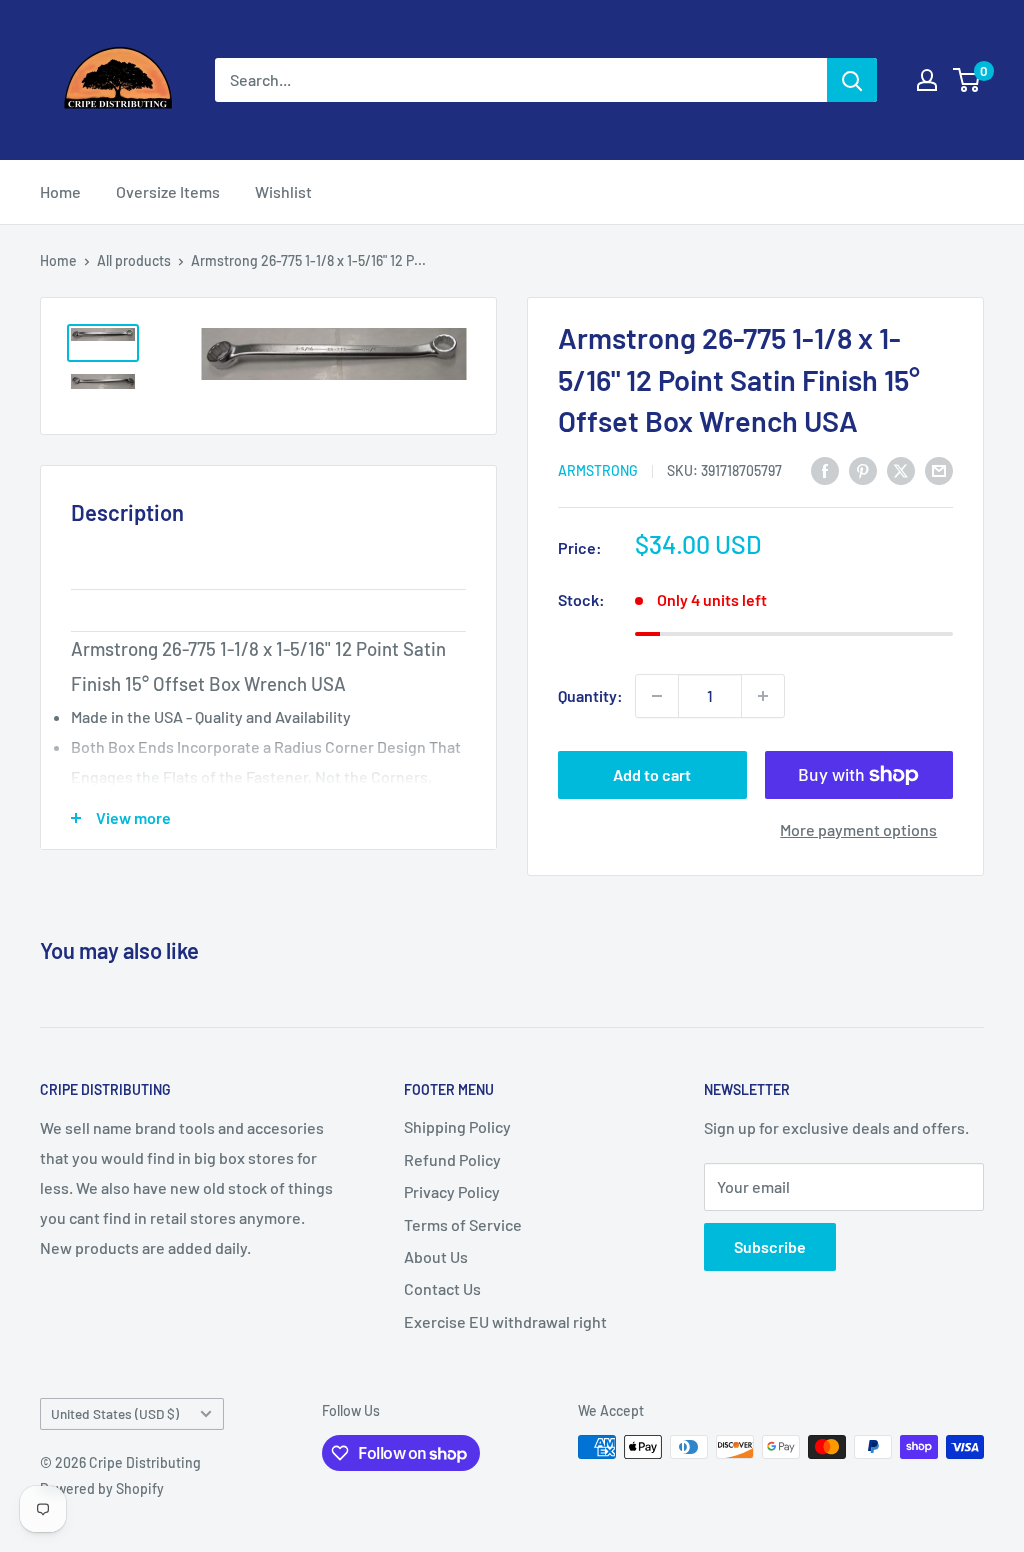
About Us (436, 1256)
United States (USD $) (115, 1413)
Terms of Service (463, 1224)
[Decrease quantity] (657, 696)
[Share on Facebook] (825, 469)
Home (60, 191)
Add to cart (652, 774)
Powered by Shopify (102, 1488)
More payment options (858, 829)
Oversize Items (168, 191)
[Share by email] (939, 469)
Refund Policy (452, 1159)
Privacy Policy (452, 1191)
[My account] (927, 80)
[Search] (852, 80)
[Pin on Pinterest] (863, 469)
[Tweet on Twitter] (901, 469)
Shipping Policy (457, 1126)
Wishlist (283, 191)
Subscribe (770, 1246)
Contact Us (442, 1288)
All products (134, 260)
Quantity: (590, 695)
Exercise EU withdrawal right (505, 1321)
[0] (967, 80)
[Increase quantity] (763, 696)
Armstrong (598, 470)
